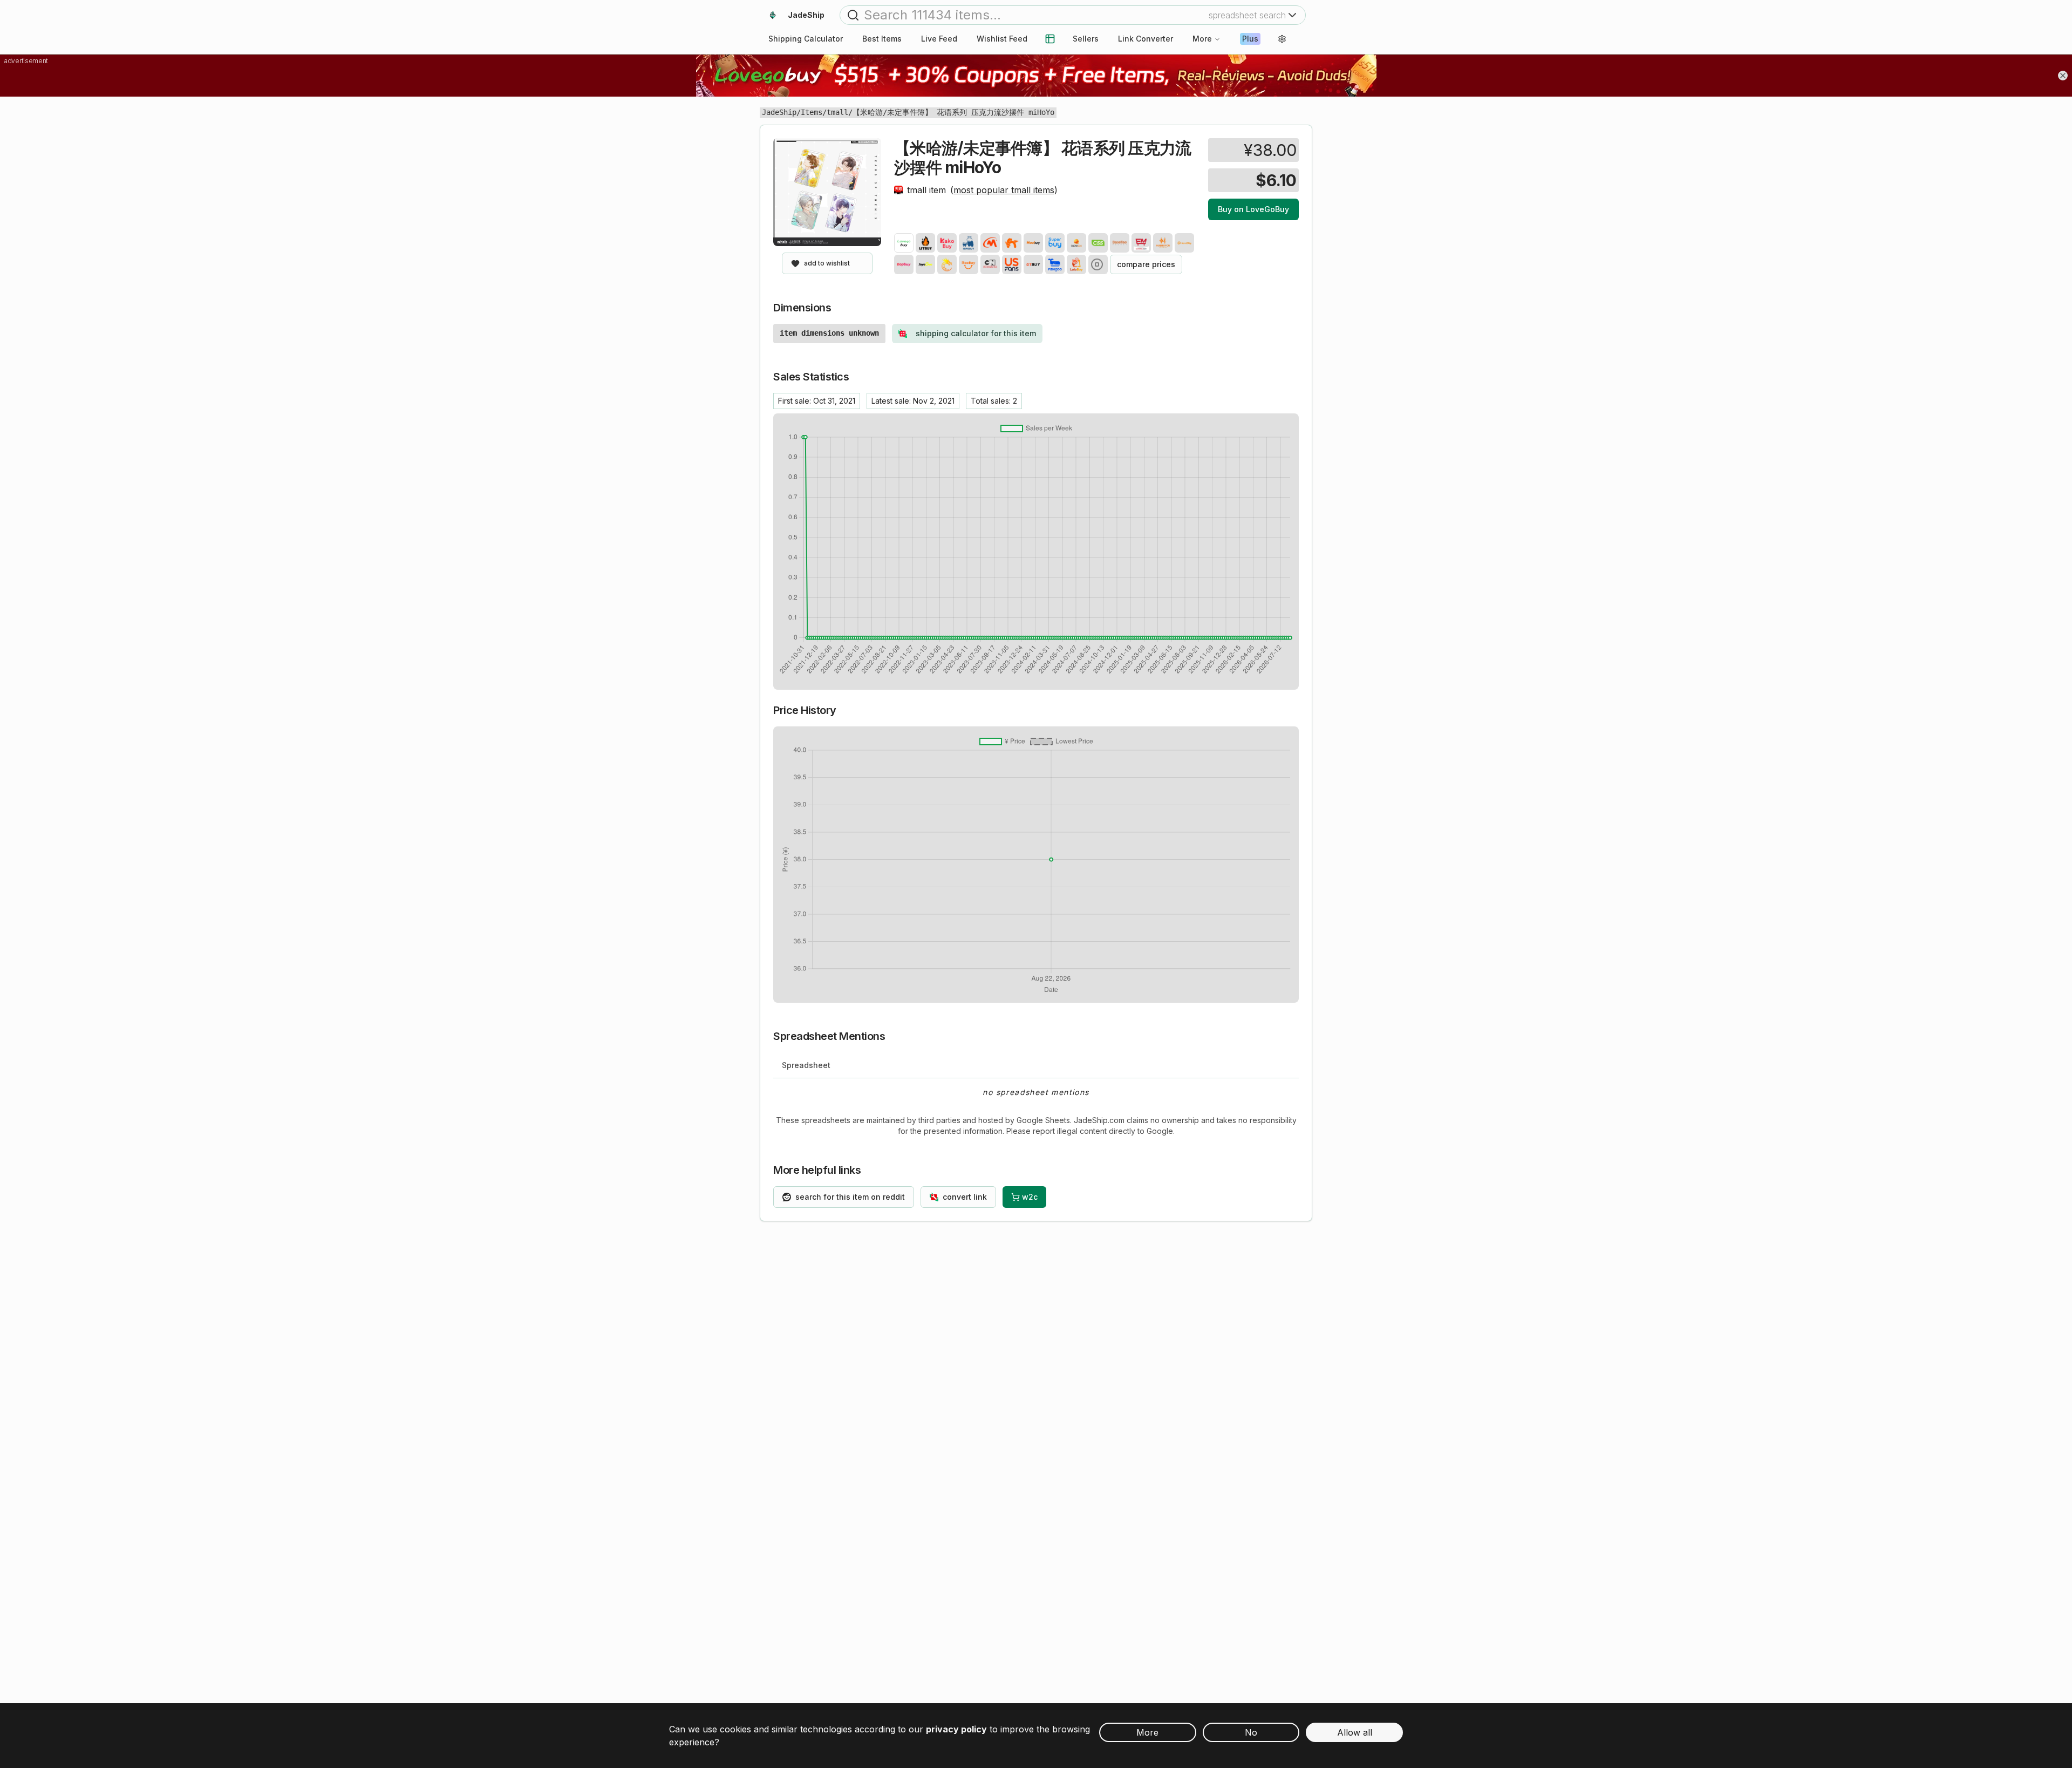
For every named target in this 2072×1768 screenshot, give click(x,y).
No (1251, 1732)
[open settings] (1282, 39)
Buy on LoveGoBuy (1253, 209)
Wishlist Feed (1002, 39)
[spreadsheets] (1050, 39)
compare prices (1146, 264)
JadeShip (779, 112)
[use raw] (1098, 264)
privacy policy (956, 1729)
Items (812, 112)
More (1202, 39)
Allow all (1355, 1732)
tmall (837, 112)
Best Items (882, 39)
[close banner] (2063, 76)
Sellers (1086, 39)
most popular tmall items (1004, 190)
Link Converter (1146, 39)
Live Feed (939, 39)
